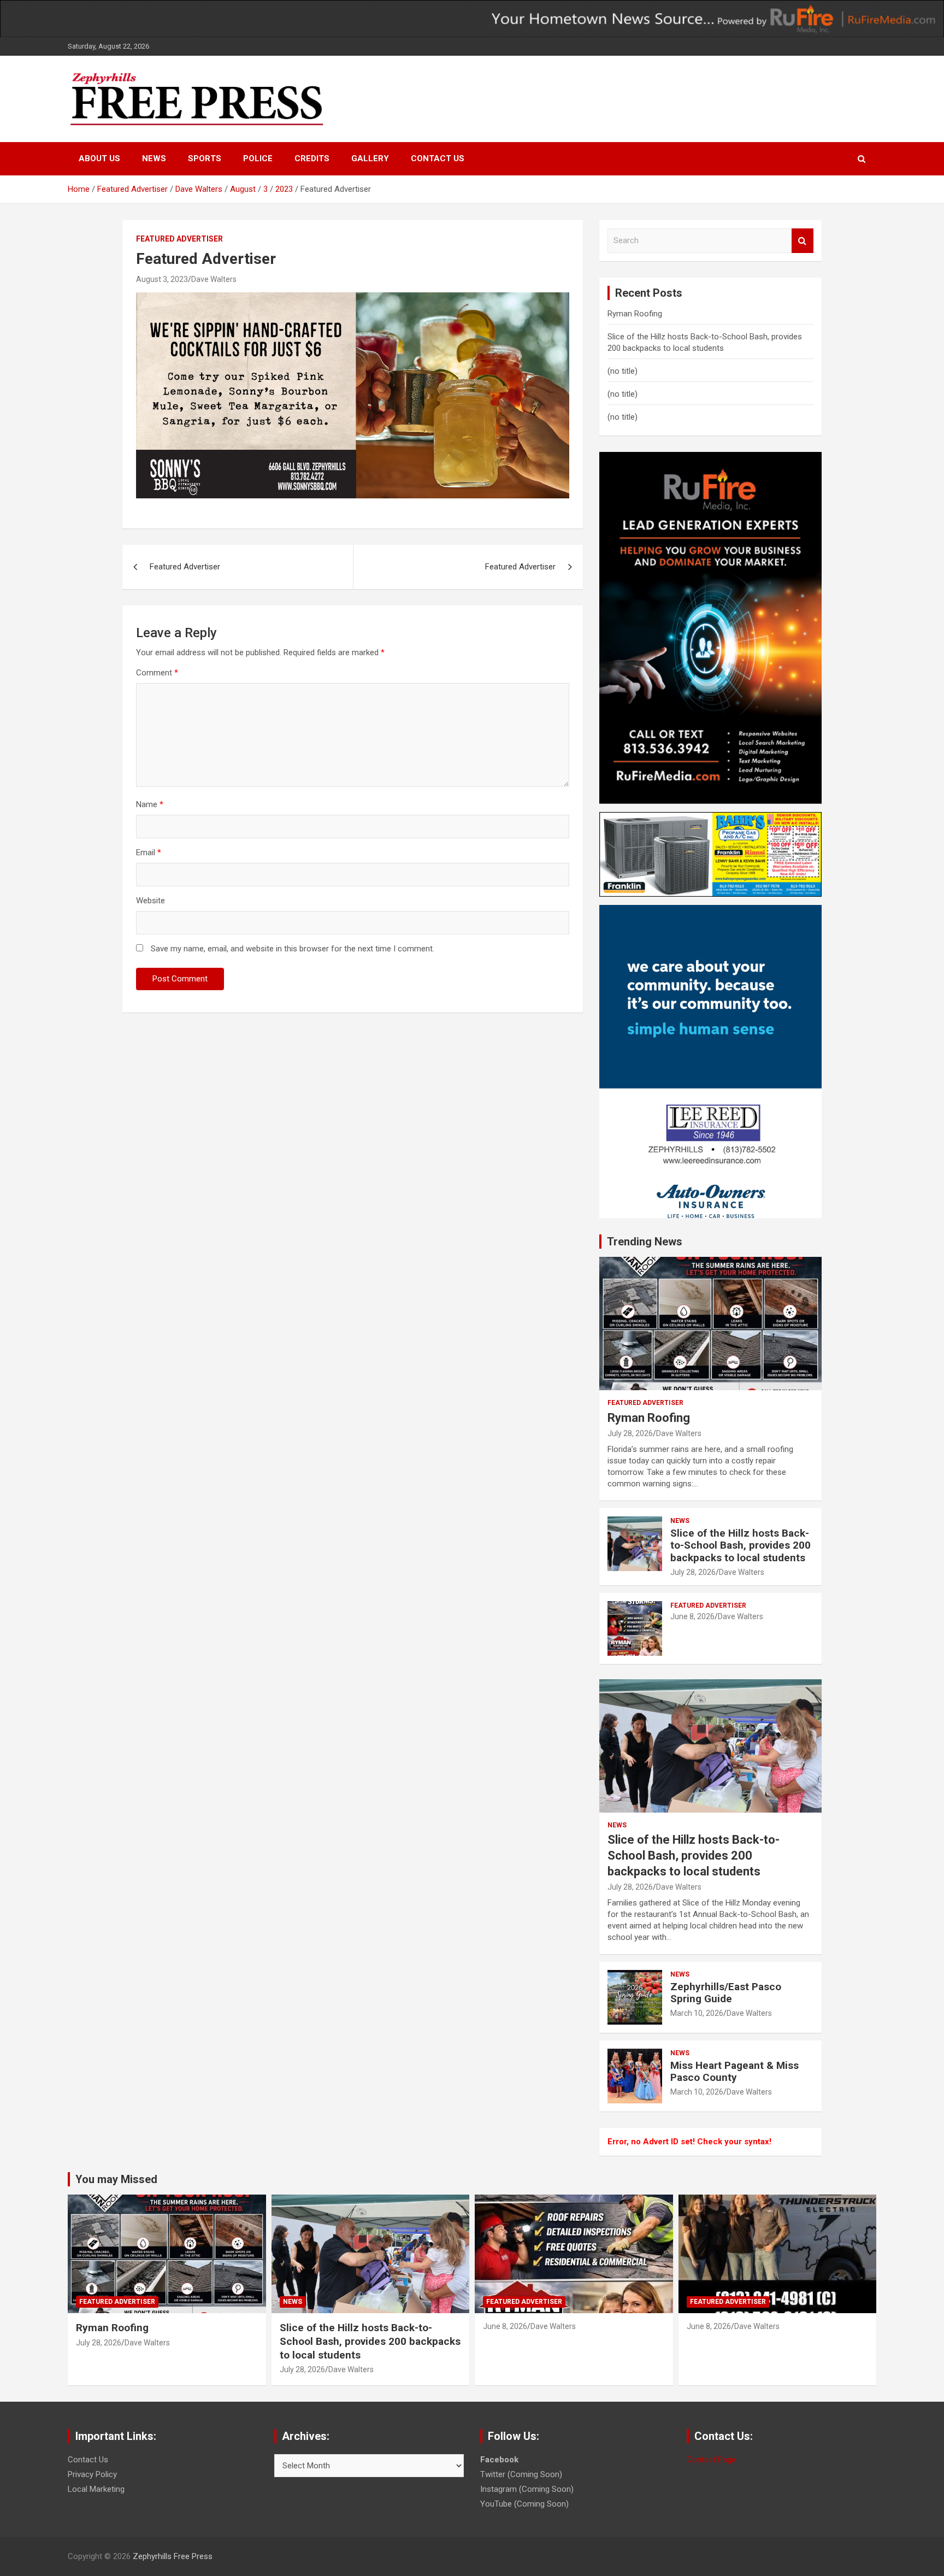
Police (258, 158)
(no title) (623, 371)
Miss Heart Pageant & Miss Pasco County (734, 2072)
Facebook (499, 2460)
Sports (205, 158)
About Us (99, 158)
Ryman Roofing (635, 314)
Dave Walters (214, 279)
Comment (157, 673)
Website (151, 901)
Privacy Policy (92, 2474)
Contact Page (711, 2460)
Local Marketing (96, 2489)
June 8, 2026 (692, 1616)
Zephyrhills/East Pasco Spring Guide (726, 1993)
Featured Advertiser (179, 239)
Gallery (370, 158)
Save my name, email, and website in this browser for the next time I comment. (293, 949)
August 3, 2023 (162, 279)
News (154, 158)
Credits (312, 158)
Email (149, 852)
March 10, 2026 (697, 2013)
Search (803, 241)
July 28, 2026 (630, 1433)
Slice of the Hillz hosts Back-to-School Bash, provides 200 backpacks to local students (741, 1546)
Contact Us (438, 158)
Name (150, 804)
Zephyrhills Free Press (173, 2556)
